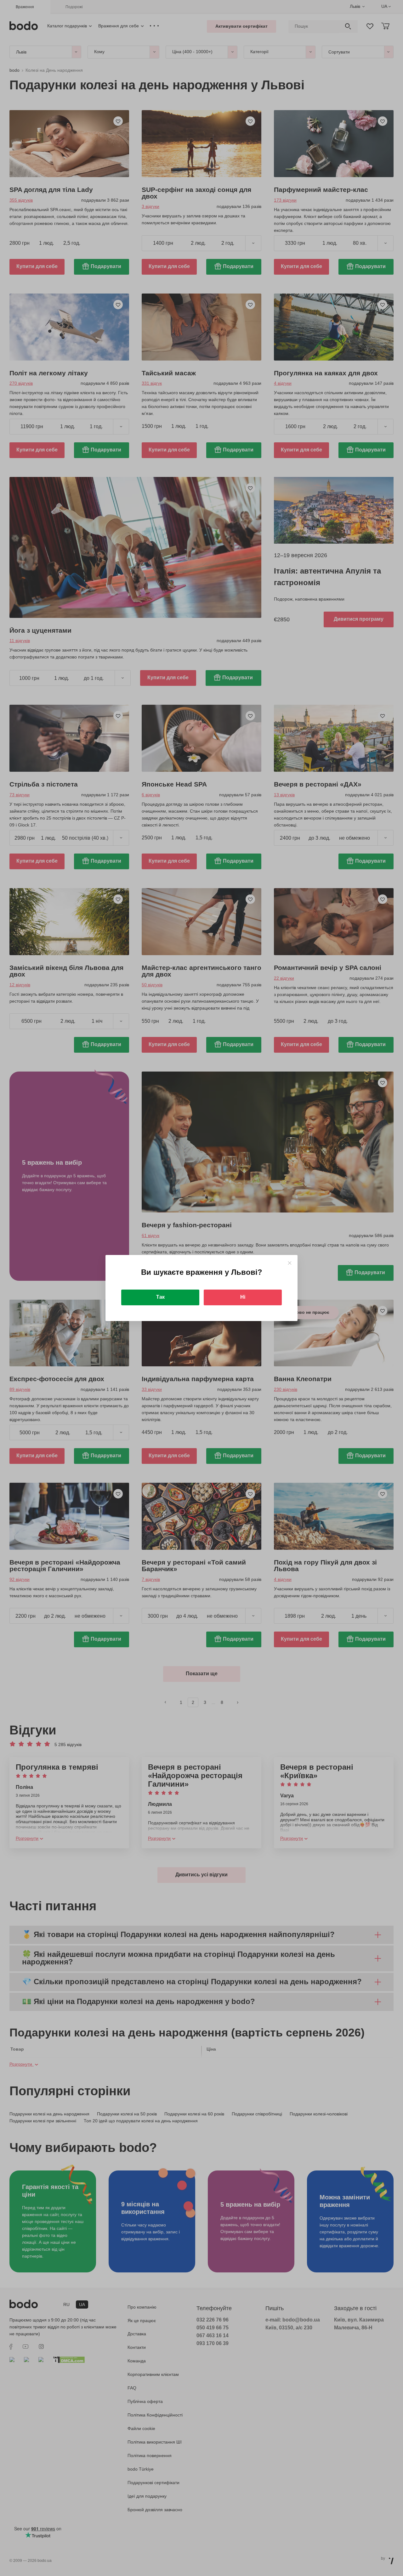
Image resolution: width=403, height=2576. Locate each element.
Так (160, 1297)
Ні (243, 1297)
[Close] (289, 1263)
